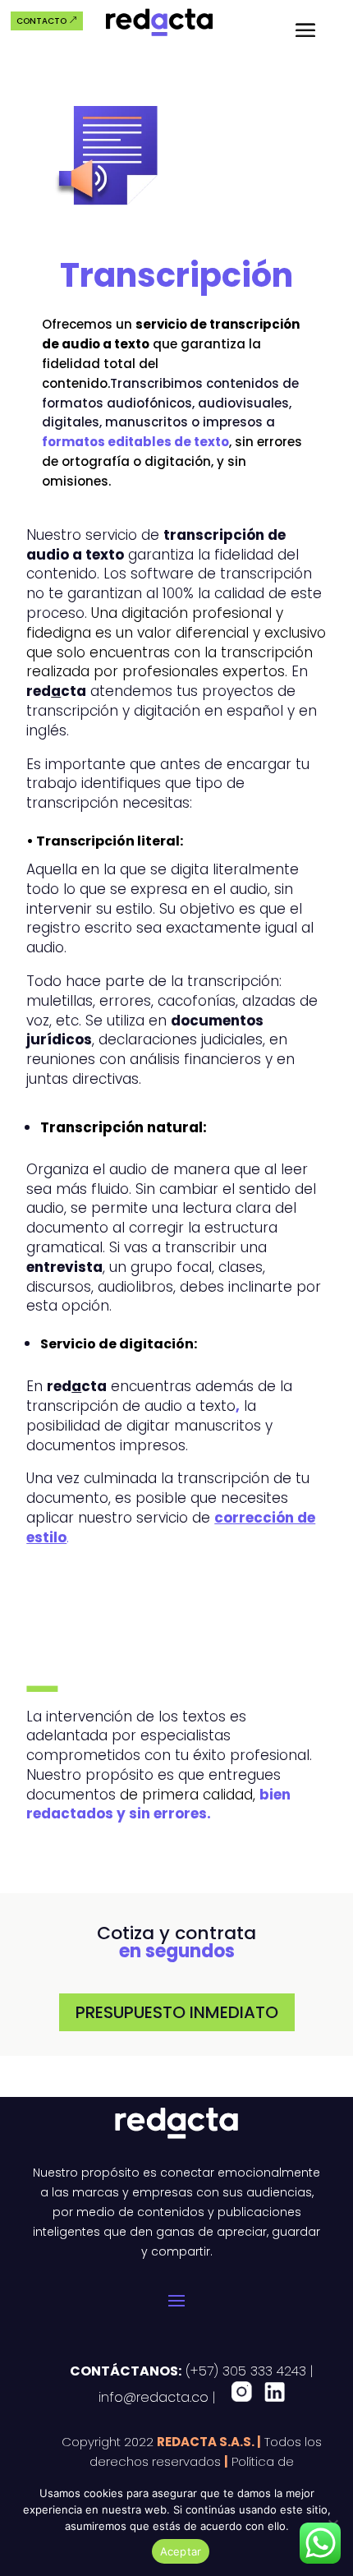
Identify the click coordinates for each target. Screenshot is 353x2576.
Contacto (41, 21)
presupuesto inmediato (177, 2012)
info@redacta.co (154, 2397)
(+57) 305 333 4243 (244, 2371)
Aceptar (181, 2551)
